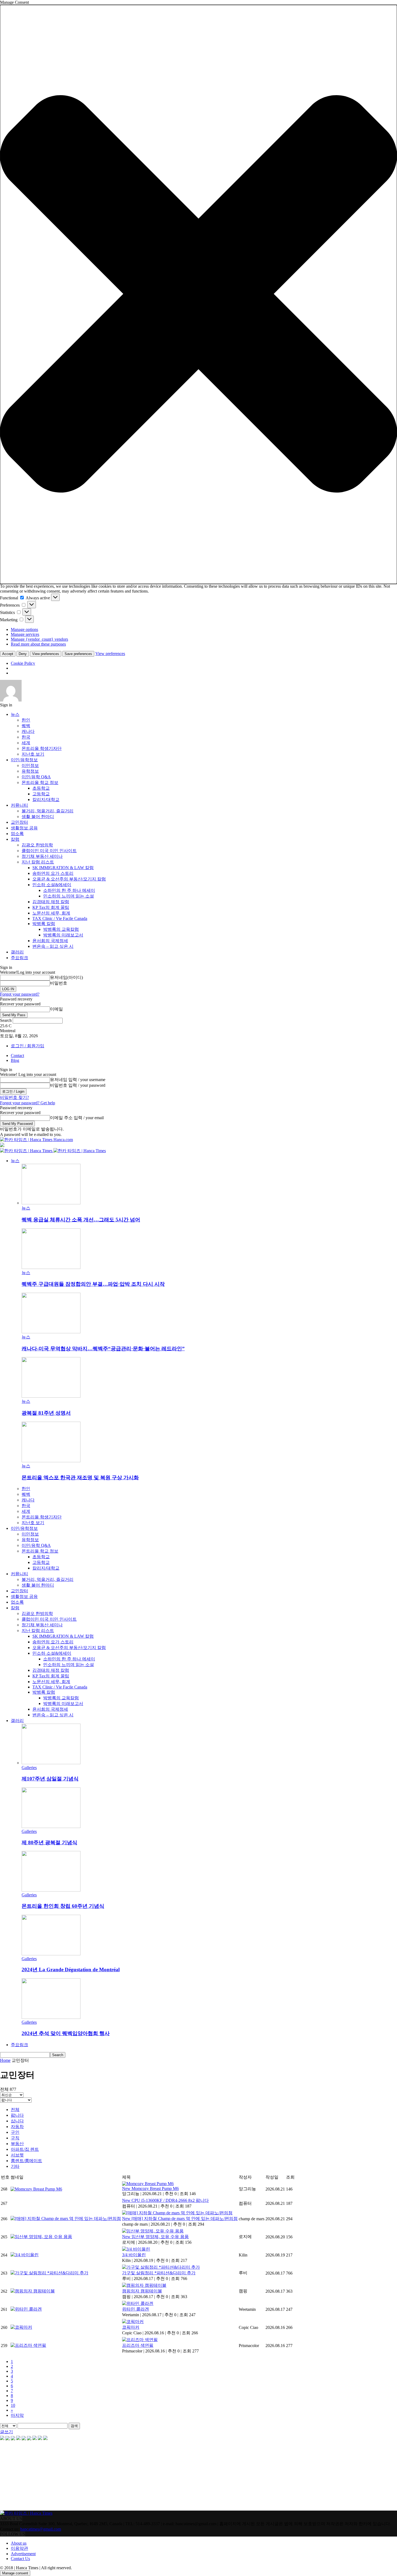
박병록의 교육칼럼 (61, 929)
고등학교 (41, 794)
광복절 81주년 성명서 (46, 1413)
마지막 (17, 2415)
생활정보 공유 (24, 828)
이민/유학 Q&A (36, 777)
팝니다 (17, 2115)
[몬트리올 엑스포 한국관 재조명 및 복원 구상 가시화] (51, 1461)
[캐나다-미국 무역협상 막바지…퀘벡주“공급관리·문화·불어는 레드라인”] (51, 1332)
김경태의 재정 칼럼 (51, 902)
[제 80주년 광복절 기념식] (51, 1827)
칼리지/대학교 (46, 800)
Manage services (25, 634)
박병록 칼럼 (44, 924)
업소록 (17, 834)
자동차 (17, 2127)
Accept (8, 654)
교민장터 (19, 822)
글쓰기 (6, 2432)
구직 (15, 2138)
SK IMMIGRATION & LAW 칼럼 (63, 868)
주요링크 (19, 958)
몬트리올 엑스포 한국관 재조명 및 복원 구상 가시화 (80, 1478)
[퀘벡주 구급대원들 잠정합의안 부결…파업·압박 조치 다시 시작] (51, 1267)
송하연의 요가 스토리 (53, 873)
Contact (17, 1056)
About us (19, 2543)
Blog (15, 1060)
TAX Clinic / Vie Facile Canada (60, 918)
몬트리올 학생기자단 (42, 748)
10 (13, 2405)
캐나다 (28, 731)
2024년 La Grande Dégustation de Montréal (71, 1970)
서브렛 (17, 2155)
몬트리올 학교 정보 (40, 782)
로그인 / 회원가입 (28, 1046)
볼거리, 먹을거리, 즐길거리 (48, 811)
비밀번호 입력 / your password (78, 1085)
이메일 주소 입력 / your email (77, 1118)
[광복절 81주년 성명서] (51, 1396)
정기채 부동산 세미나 (42, 856)
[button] (198, 294)
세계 (26, 743)
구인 (15, 2132)
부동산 (17, 2144)
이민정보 (30, 765)
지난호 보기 (33, 754)
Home (5, 2060)
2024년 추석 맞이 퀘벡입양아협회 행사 (66, 2033)
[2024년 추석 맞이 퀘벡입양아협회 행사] (51, 2017)
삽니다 (17, 2121)
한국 (26, 737)
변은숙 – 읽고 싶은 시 (53, 946)
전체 (15, 2110)
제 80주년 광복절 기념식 (49, 1842)
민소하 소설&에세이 (52, 885)
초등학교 (41, 788)
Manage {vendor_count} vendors (39, 639)
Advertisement (23, 2554)
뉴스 (15, 714)
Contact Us (20, 2559)
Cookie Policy (23, 663)
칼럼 (15, 839)
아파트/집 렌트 (25, 2149)
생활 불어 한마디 (38, 817)
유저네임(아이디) (66, 977)
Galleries (29, 1768)
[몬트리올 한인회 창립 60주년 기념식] (51, 1890)
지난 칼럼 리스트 (38, 862)
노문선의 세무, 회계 (51, 913)
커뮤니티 (19, 805)
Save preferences (78, 654)
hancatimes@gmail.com (41, 2529)
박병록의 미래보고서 (63, 935)
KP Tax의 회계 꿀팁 (51, 907)
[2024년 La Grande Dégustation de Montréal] (51, 1954)
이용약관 (19, 2548)
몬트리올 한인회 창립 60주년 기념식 (63, 1906)
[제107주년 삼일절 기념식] (51, 1763)
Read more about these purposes (38, 644)
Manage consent (15, 2573)
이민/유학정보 (24, 760)
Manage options (24, 629)
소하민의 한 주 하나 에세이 (69, 890)
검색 (74, 2426)
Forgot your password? (20, 994)
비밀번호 (59, 983)
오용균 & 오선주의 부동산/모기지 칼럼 (69, 879)
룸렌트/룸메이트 (26, 2161)
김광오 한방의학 (37, 845)
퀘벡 (26, 726)
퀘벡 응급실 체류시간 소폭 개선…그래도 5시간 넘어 (81, 1220)
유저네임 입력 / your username (78, 1080)
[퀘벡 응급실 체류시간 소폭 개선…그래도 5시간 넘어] (51, 1203)
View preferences (46, 654)
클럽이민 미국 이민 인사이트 (49, 851)
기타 (15, 2166)
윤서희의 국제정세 (50, 941)
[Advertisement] (41, 2476)
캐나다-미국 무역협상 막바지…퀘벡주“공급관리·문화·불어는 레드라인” (103, 1349)
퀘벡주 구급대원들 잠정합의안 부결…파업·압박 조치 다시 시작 (93, 1284)
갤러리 (17, 952)
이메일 (56, 1009)
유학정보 (30, 771)
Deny (23, 654)
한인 (26, 720)
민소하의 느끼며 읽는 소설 (69, 896)
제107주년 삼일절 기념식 (50, 1779)
